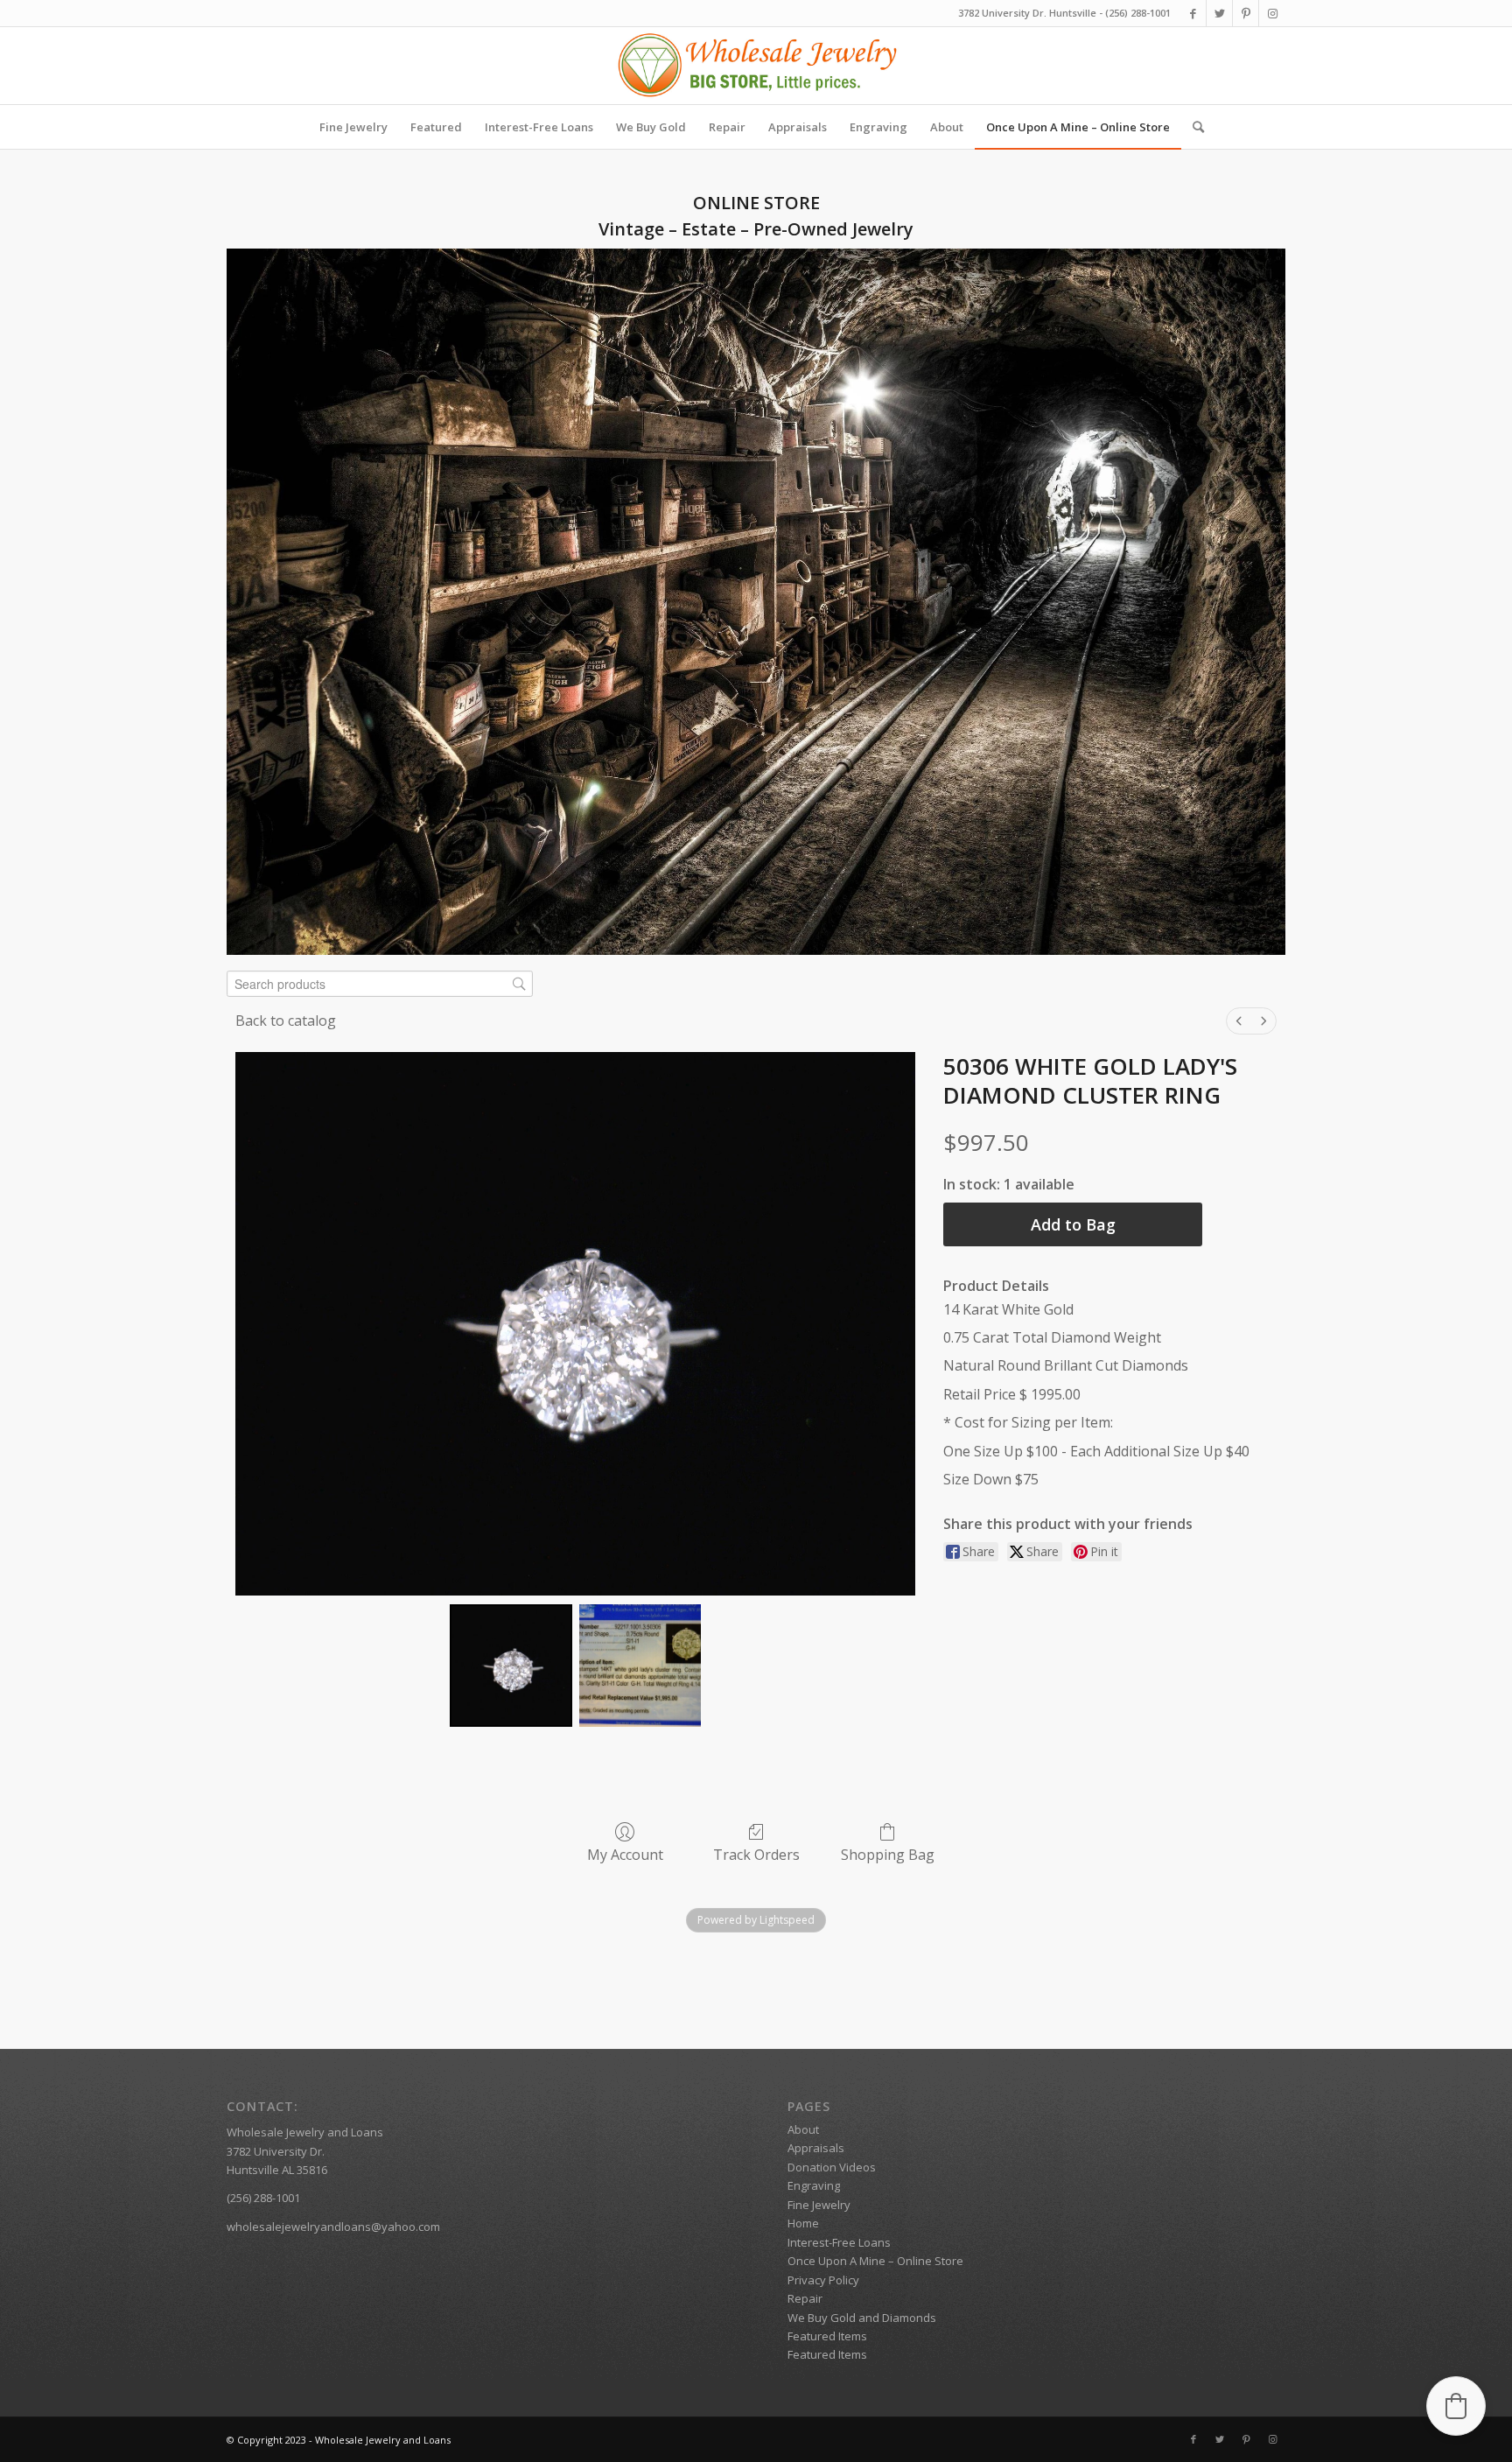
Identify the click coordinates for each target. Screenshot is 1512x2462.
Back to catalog (286, 1021)
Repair (805, 2298)
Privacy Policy (823, 2280)
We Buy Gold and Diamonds (862, 2318)
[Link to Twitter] (1219, 13)
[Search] (1193, 127)
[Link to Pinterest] (1246, 13)
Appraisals (816, 2148)
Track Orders (756, 1854)
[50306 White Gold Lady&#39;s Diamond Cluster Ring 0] (511, 1665)
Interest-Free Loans (839, 2242)
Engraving (814, 2185)
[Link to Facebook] (1193, 13)
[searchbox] (380, 984)
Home (803, 2223)
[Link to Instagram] (1272, 13)
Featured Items (827, 2336)
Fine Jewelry (819, 2205)
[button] (1456, 2406)
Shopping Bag (888, 1854)
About (803, 2129)
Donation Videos (832, 2167)
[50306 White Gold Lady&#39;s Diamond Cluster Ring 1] (640, 1665)
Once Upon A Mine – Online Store (875, 2261)
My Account (625, 1854)
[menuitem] (353, 127)
